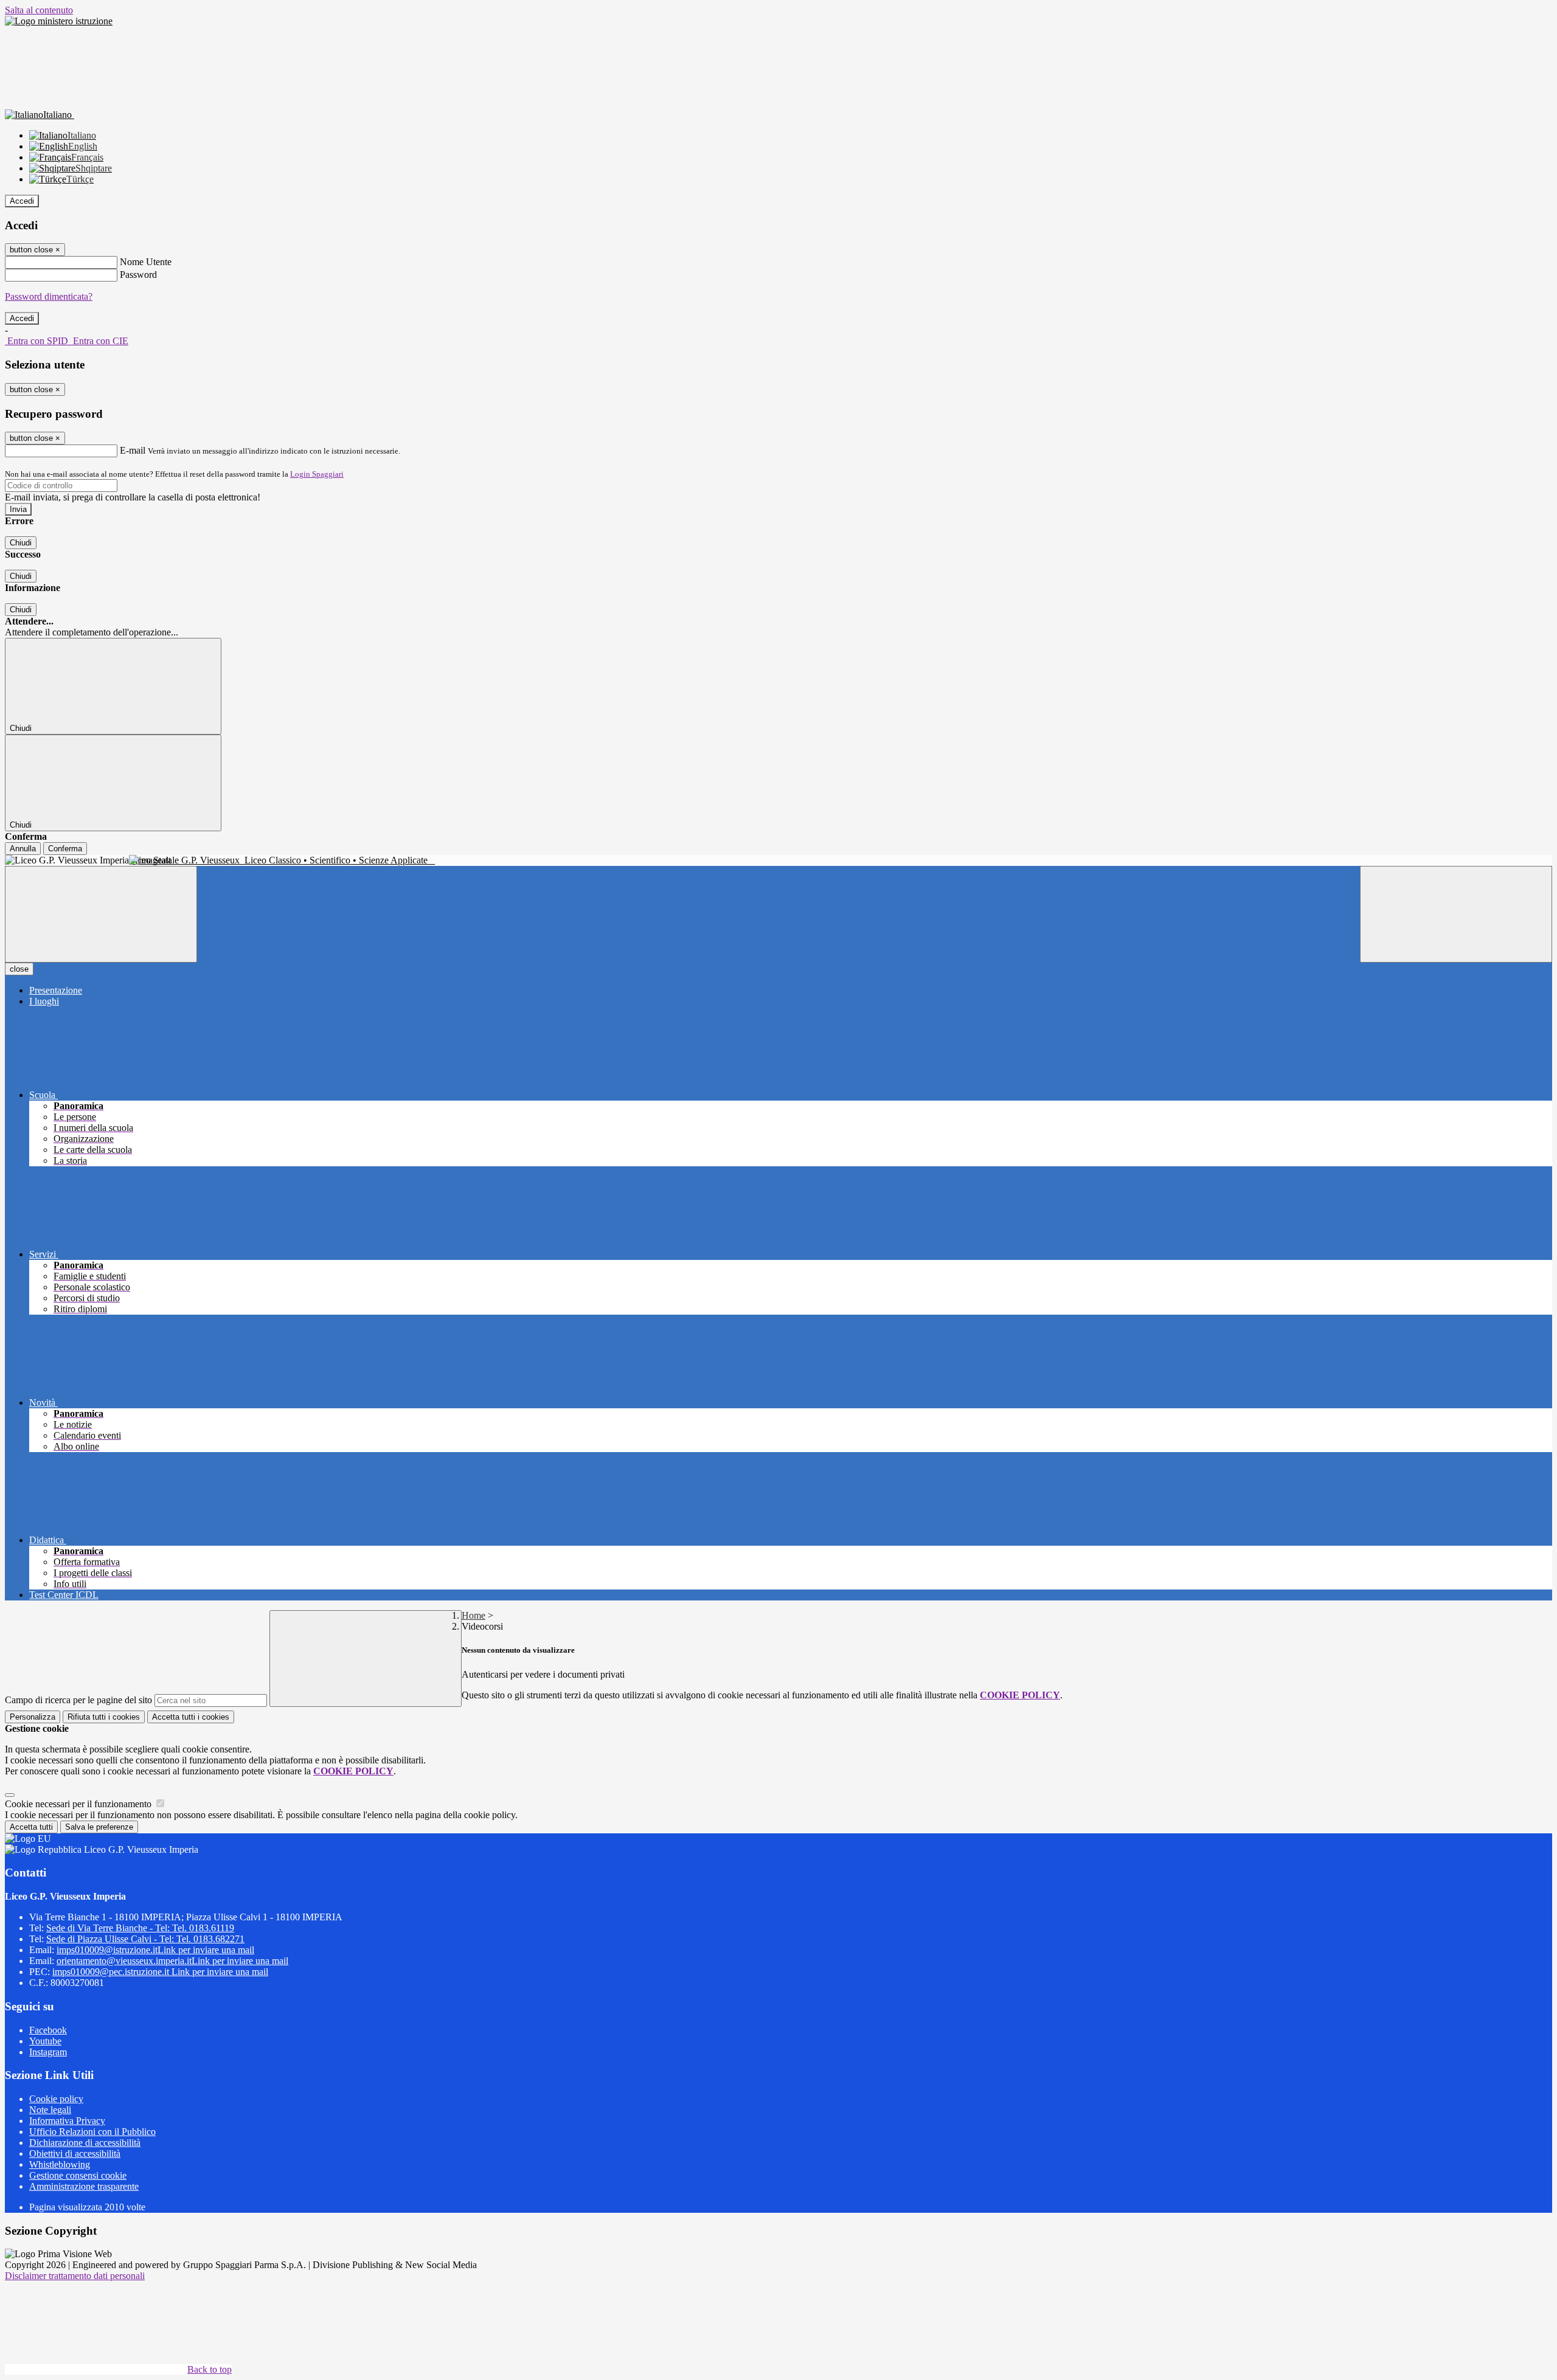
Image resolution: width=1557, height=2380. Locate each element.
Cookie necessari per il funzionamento (79, 1804)
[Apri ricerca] (1456, 914)
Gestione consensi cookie (78, 2175)
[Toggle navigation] (101, 914)
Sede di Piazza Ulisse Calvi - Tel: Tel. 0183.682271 (145, 1939)
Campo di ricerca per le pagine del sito (78, 1700)
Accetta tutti (191, 1717)
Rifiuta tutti (104, 1717)
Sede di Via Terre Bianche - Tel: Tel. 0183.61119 (140, 1928)
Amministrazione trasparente (84, 2186)
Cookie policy (56, 2099)
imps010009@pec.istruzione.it (160, 1972)
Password (138, 275)
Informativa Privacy (67, 2121)
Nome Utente (146, 262)
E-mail (133, 450)
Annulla (23, 849)
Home (473, 1615)
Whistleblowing (60, 2164)
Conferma (65, 849)
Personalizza (33, 1717)
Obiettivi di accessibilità (75, 2153)
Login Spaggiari (317, 474)
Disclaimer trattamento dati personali (75, 2276)
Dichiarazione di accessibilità (85, 2143)
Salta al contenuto (39, 10)
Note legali (50, 2110)
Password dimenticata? (49, 296)
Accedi (22, 201)
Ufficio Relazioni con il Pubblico (92, 2132)
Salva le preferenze (99, 1827)
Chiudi (21, 543)
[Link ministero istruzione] (59, 21)
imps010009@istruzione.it (155, 1950)
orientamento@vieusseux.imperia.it (172, 1961)
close (19, 969)
